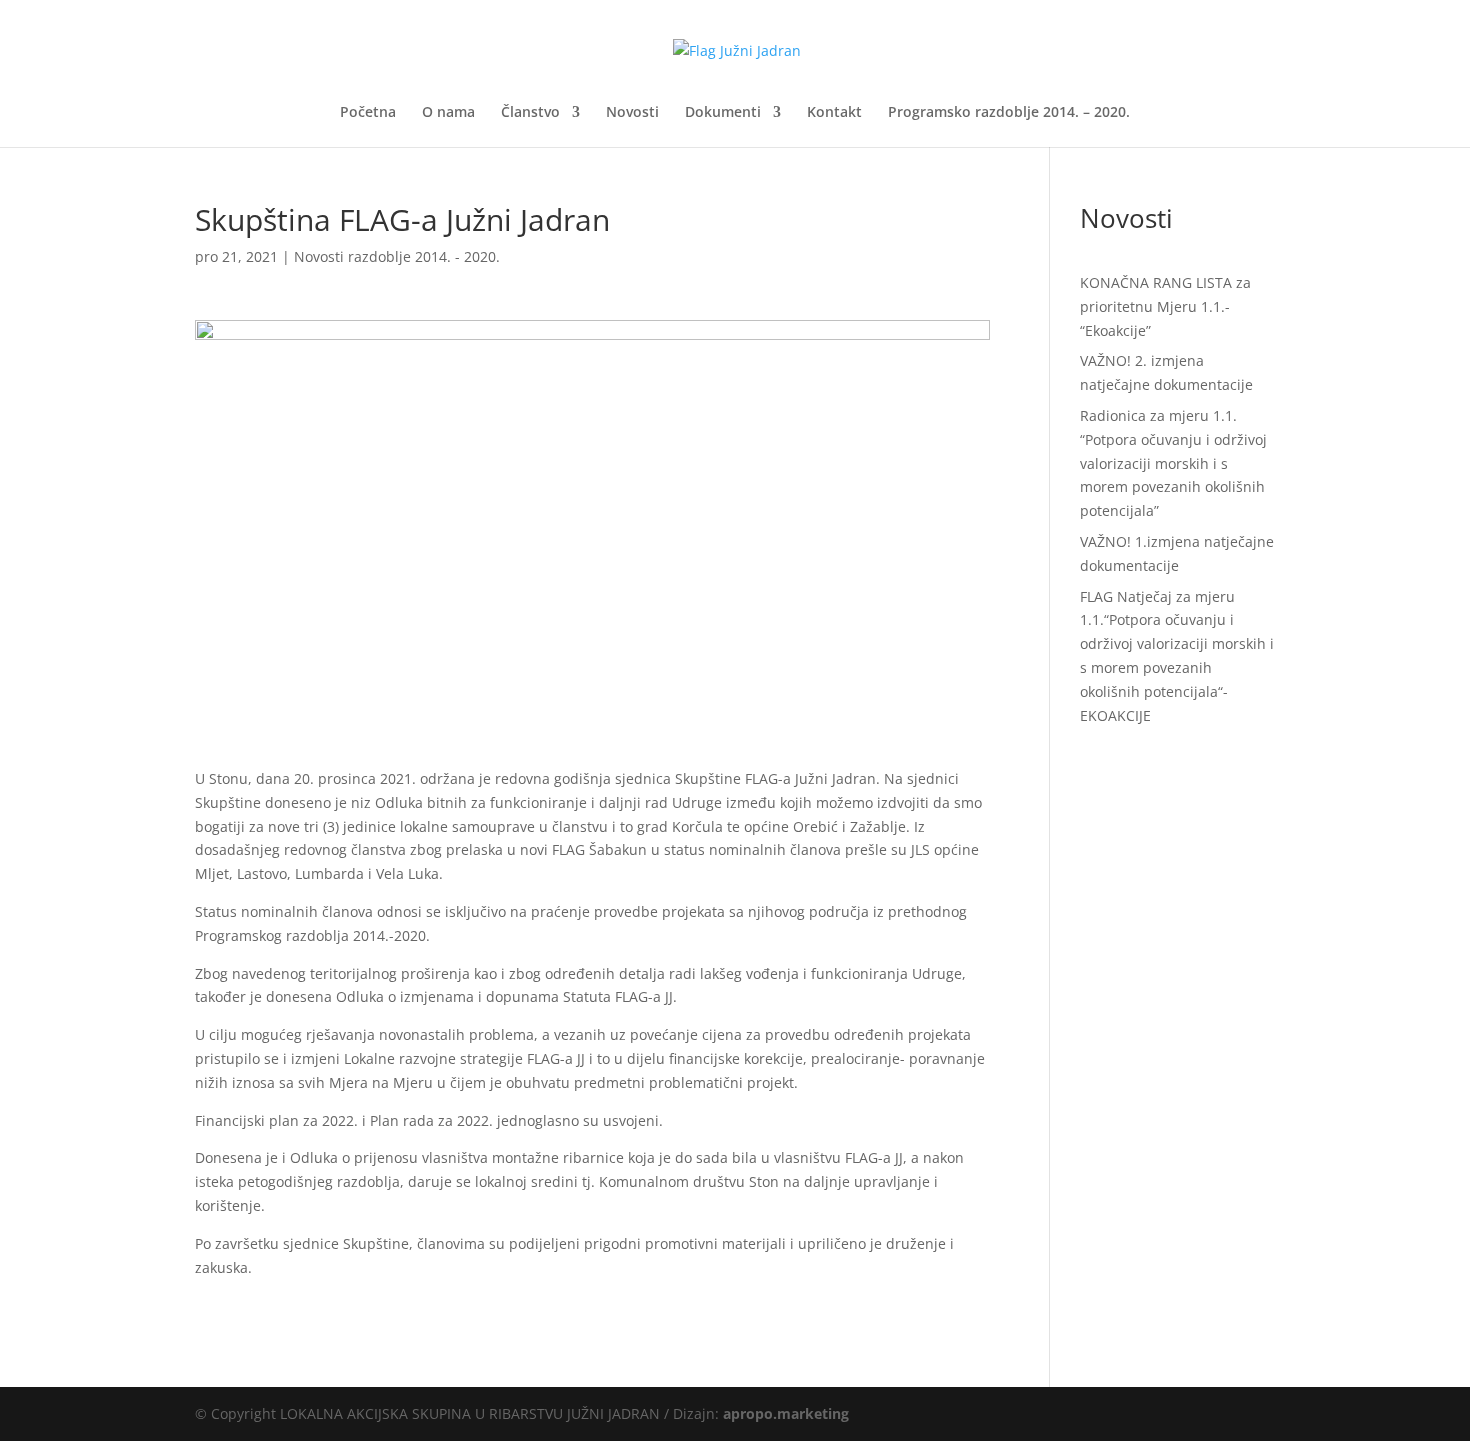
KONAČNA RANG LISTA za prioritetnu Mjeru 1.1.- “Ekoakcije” (1165, 306)
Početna (368, 113)
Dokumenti (723, 113)
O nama (448, 113)
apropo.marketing (786, 1413)
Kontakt (834, 113)
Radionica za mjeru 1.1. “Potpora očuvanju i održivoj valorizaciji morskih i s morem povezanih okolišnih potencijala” (1173, 463)
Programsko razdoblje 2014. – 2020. (1009, 113)
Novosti (632, 113)
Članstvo (530, 113)
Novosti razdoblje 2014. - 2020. (397, 256)
